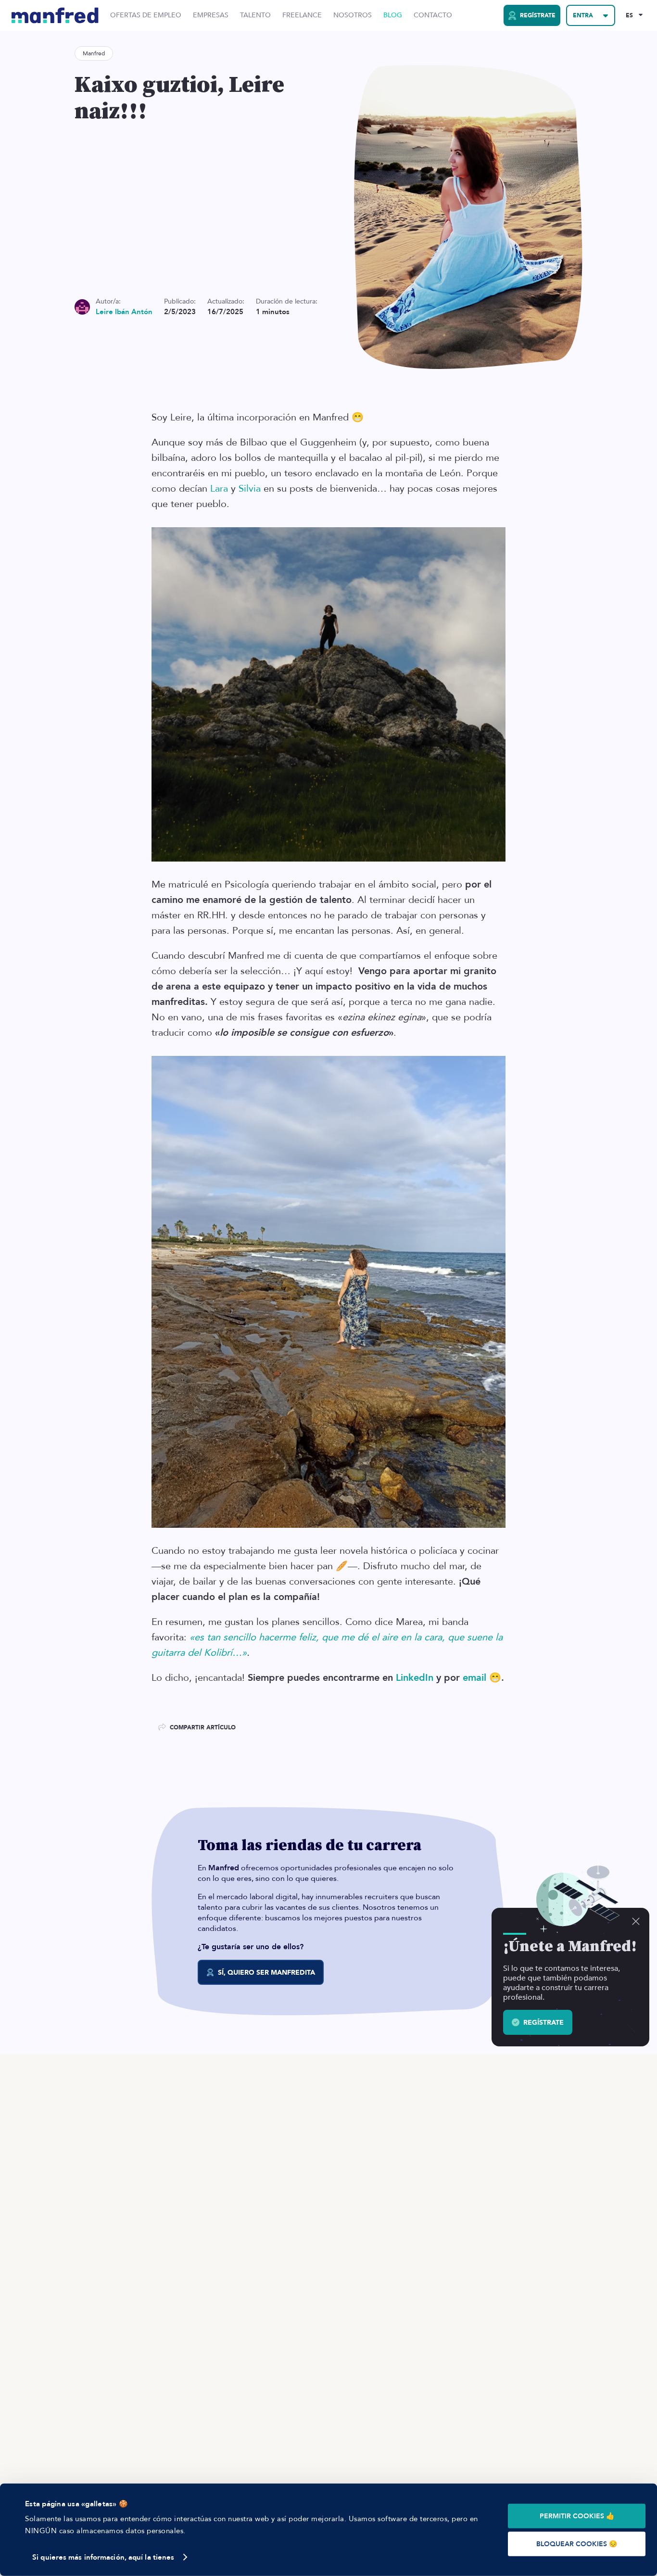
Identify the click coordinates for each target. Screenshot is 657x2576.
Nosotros (353, 15)
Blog (393, 15)
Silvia (250, 489)
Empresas (211, 15)
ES (629, 15)
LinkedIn (415, 1678)
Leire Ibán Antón (124, 312)
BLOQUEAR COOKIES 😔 (577, 2544)
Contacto (433, 15)
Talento (255, 15)
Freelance (302, 15)
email (474, 1678)
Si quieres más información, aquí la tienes (103, 2557)
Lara (219, 489)
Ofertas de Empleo (146, 15)
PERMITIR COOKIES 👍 (577, 2516)
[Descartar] (636, 1921)
